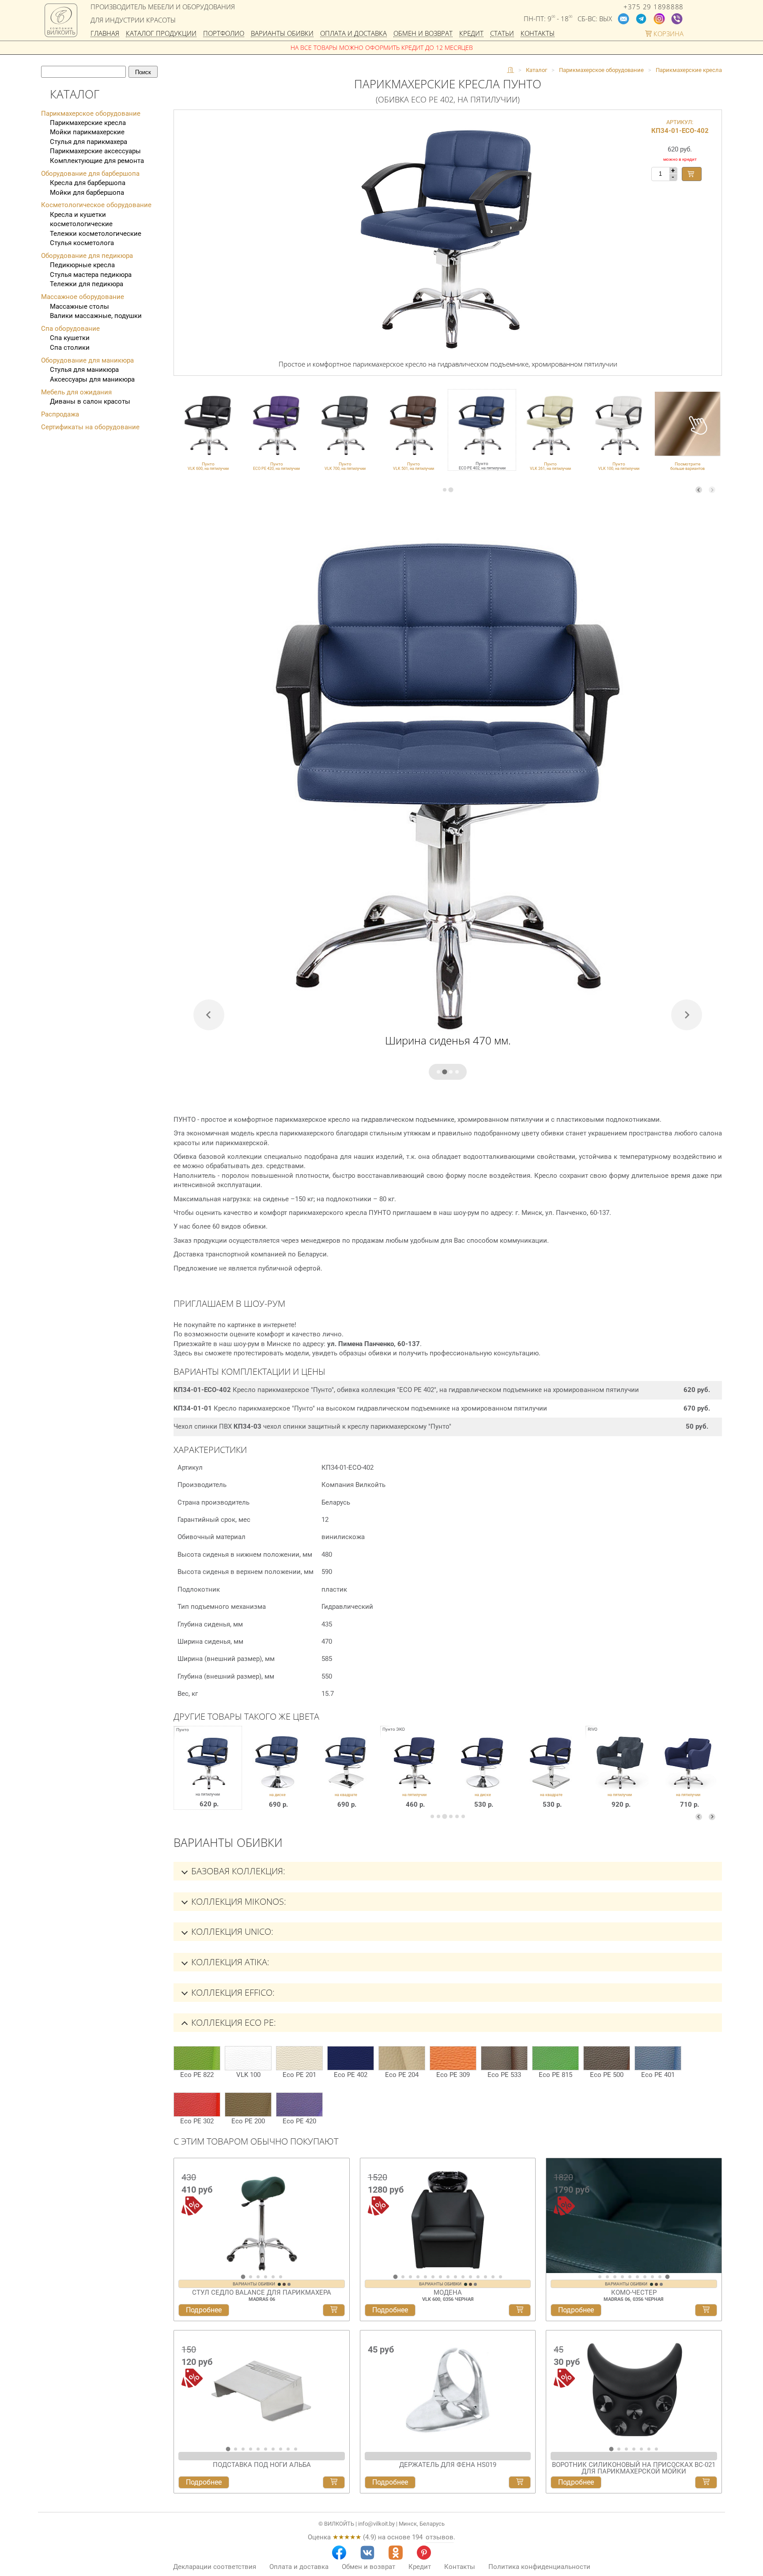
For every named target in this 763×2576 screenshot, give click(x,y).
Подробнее (204, 2310)
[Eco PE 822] (197, 2058)
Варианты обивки (282, 34)
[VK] (367, 2553)
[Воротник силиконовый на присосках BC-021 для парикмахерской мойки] (634, 2388)
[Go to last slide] (183, 2219)
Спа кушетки (70, 338)
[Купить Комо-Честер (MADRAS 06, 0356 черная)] (706, 2310)
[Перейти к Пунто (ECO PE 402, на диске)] (278, 1774)
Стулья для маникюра (84, 370)
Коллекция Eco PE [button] (232, 2022)
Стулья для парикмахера (89, 142)
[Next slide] (712, 490)
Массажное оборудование (83, 297)
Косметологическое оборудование (96, 205)
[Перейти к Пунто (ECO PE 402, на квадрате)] (346, 1774)
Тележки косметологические (96, 234)
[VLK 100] (248, 2058)
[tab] (445, 490)
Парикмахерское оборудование (91, 113)
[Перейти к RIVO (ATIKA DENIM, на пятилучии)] (620, 1774)
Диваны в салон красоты (90, 401)
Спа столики (70, 348)
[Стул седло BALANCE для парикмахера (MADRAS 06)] (262, 2216)
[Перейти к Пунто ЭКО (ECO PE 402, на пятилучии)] (414, 1774)
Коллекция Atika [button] (229, 1962)
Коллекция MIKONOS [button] (238, 1901)
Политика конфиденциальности (539, 2567)
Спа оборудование (70, 329)
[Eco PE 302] (197, 2105)
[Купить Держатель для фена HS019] (520, 2482)
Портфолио (224, 34)
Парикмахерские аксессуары (95, 151)
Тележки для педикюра (87, 284)
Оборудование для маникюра (87, 360)
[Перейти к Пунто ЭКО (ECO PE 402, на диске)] (483, 1774)
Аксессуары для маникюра (92, 379)
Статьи (502, 34)
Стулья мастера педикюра (91, 275)
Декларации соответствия (215, 2567)
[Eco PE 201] (299, 2058)
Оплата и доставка (353, 34)
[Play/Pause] (556, 2265)
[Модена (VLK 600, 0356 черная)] (448, 2216)
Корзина (668, 34)
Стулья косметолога (82, 243)
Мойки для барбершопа (87, 193)
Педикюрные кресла (82, 265)
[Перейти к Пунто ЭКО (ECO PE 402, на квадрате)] (551, 1774)
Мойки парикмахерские (87, 132)
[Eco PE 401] (658, 2058)
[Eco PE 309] (453, 2058)
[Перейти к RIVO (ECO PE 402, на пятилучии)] (688, 1774)
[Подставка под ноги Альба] (262, 2388)
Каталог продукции (161, 34)
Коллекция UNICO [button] (231, 1931)
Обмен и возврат (423, 34)
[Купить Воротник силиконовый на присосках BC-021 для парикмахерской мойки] (706, 2482)
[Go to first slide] (713, 2219)
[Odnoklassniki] (396, 2553)
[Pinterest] (424, 2553)
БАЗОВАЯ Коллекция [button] (237, 1871)
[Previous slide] (699, 490)
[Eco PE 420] (299, 2105)
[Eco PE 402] (351, 2058)
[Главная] (510, 70)
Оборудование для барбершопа (90, 174)
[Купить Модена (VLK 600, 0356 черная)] (520, 2310)
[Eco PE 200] (248, 2105)
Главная (105, 34)
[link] (208, 430)
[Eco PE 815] (555, 2058)
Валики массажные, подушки (96, 316)
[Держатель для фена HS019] (448, 2388)
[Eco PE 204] (402, 2058)
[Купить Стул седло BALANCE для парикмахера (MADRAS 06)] (334, 2310)
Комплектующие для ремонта (97, 161)
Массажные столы (79, 306)
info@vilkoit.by (376, 2524)
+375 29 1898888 (653, 7)
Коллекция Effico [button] (232, 1992)
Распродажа (60, 414)
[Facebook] (339, 2553)
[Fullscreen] (712, 2265)
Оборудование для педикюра (87, 256)
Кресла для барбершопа (88, 183)
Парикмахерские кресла (88, 123)
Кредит (471, 34)
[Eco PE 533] (504, 2058)
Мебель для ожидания (76, 392)
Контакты (538, 34)
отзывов (440, 2537)
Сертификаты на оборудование (90, 427)
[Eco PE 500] (607, 2058)
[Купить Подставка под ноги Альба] (334, 2482)
